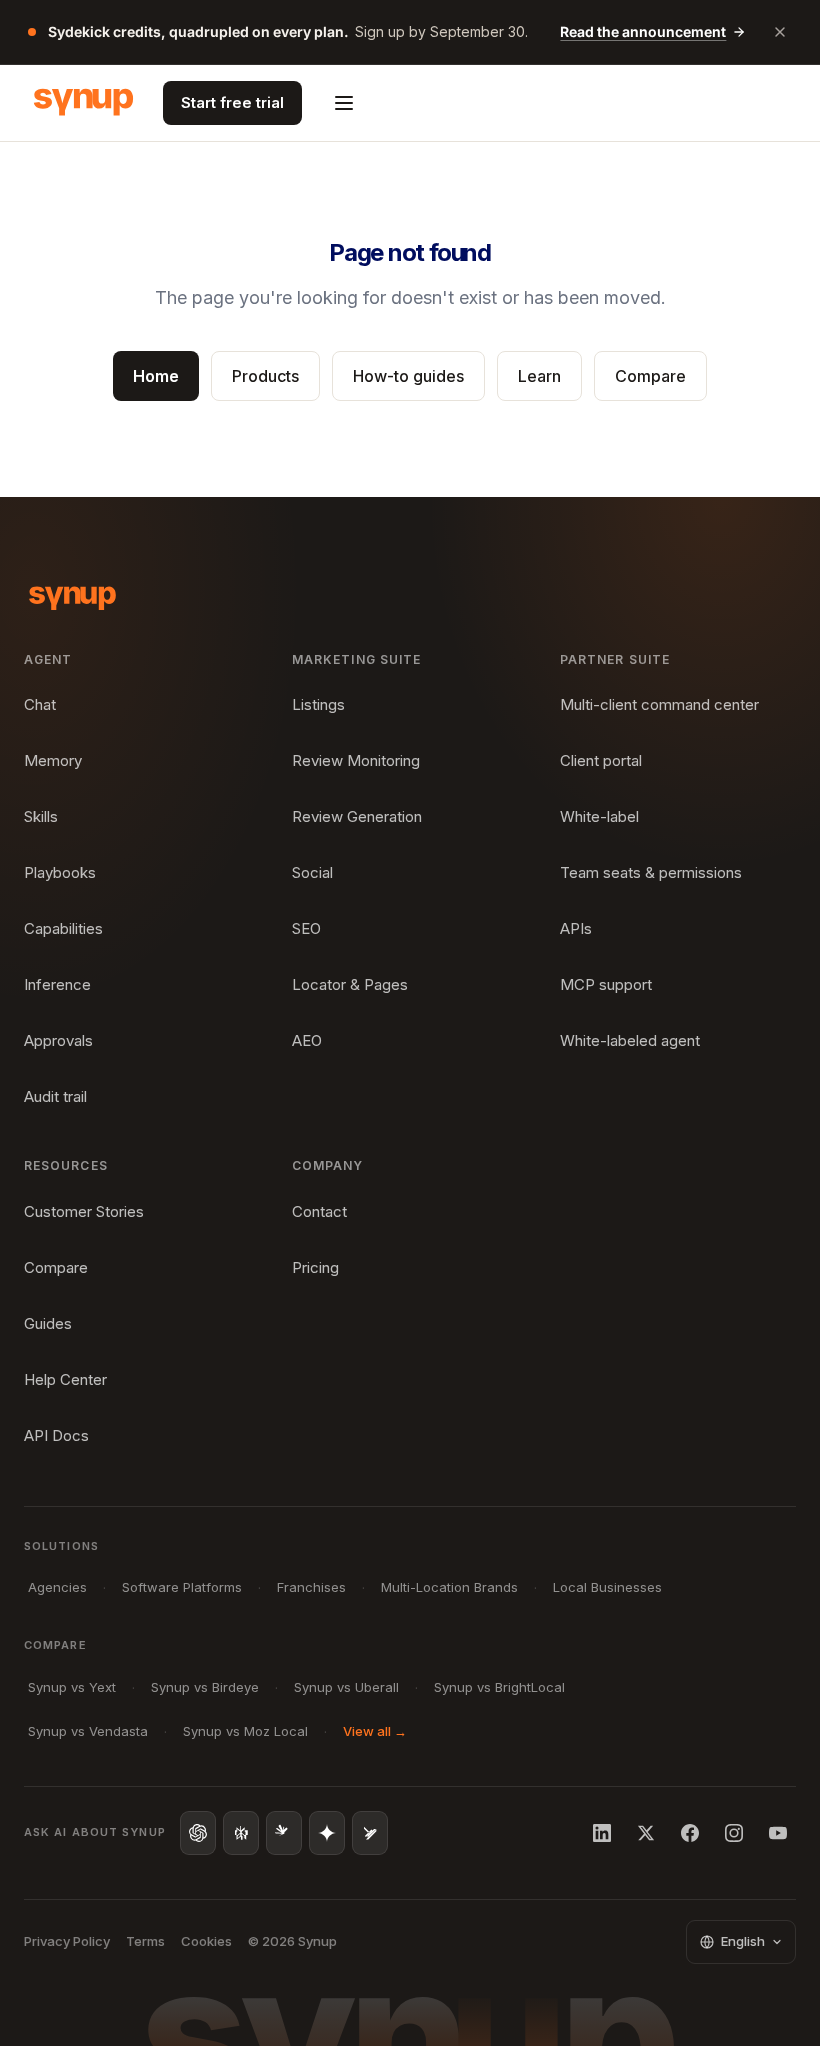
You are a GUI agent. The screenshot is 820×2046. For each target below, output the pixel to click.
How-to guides (408, 376)
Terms (145, 1941)
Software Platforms (182, 1587)
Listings (318, 704)
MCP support (606, 984)
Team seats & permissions (651, 872)
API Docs (56, 1435)
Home (156, 376)
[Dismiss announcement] (780, 32)
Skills (41, 816)
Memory (53, 760)
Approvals (58, 1040)
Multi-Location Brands (449, 1587)
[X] (646, 1833)
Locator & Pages (350, 984)
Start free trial (232, 102)
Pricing (315, 1267)
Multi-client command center (659, 704)
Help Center (65, 1379)
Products (265, 376)
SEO (306, 928)
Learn (539, 376)
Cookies (206, 1941)
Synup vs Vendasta (88, 1731)
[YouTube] (778, 1833)
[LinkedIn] (602, 1833)
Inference (57, 984)
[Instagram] (734, 1833)
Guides (48, 1323)
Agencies (57, 1587)
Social (312, 872)
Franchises (311, 1587)
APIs (576, 928)
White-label (599, 816)
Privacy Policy (67, 1941)
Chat (40, 704)
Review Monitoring (356, 760)
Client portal (601, 760)
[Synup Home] (83, 103)
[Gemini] (327, 1833)
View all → (375, 1731)
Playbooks (60, 872)
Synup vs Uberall (346, 1687)
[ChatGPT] (198, 1833)
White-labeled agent (630, 1040)
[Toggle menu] (344, 103)
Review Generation (357, 816)
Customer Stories (84, 1211)
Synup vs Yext (72, 1687)
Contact (319, 1211)
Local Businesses (607, 1587)
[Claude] (284, 1833)
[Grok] (370, 1833)
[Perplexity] (241, 1833)
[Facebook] (690, 1833)
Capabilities (63, 928)
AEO (307, 1040)
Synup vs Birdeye (205, 1687)
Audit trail (55, 1096)
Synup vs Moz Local (245, 1731)
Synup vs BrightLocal (499, 1687)
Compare (650, 376)
